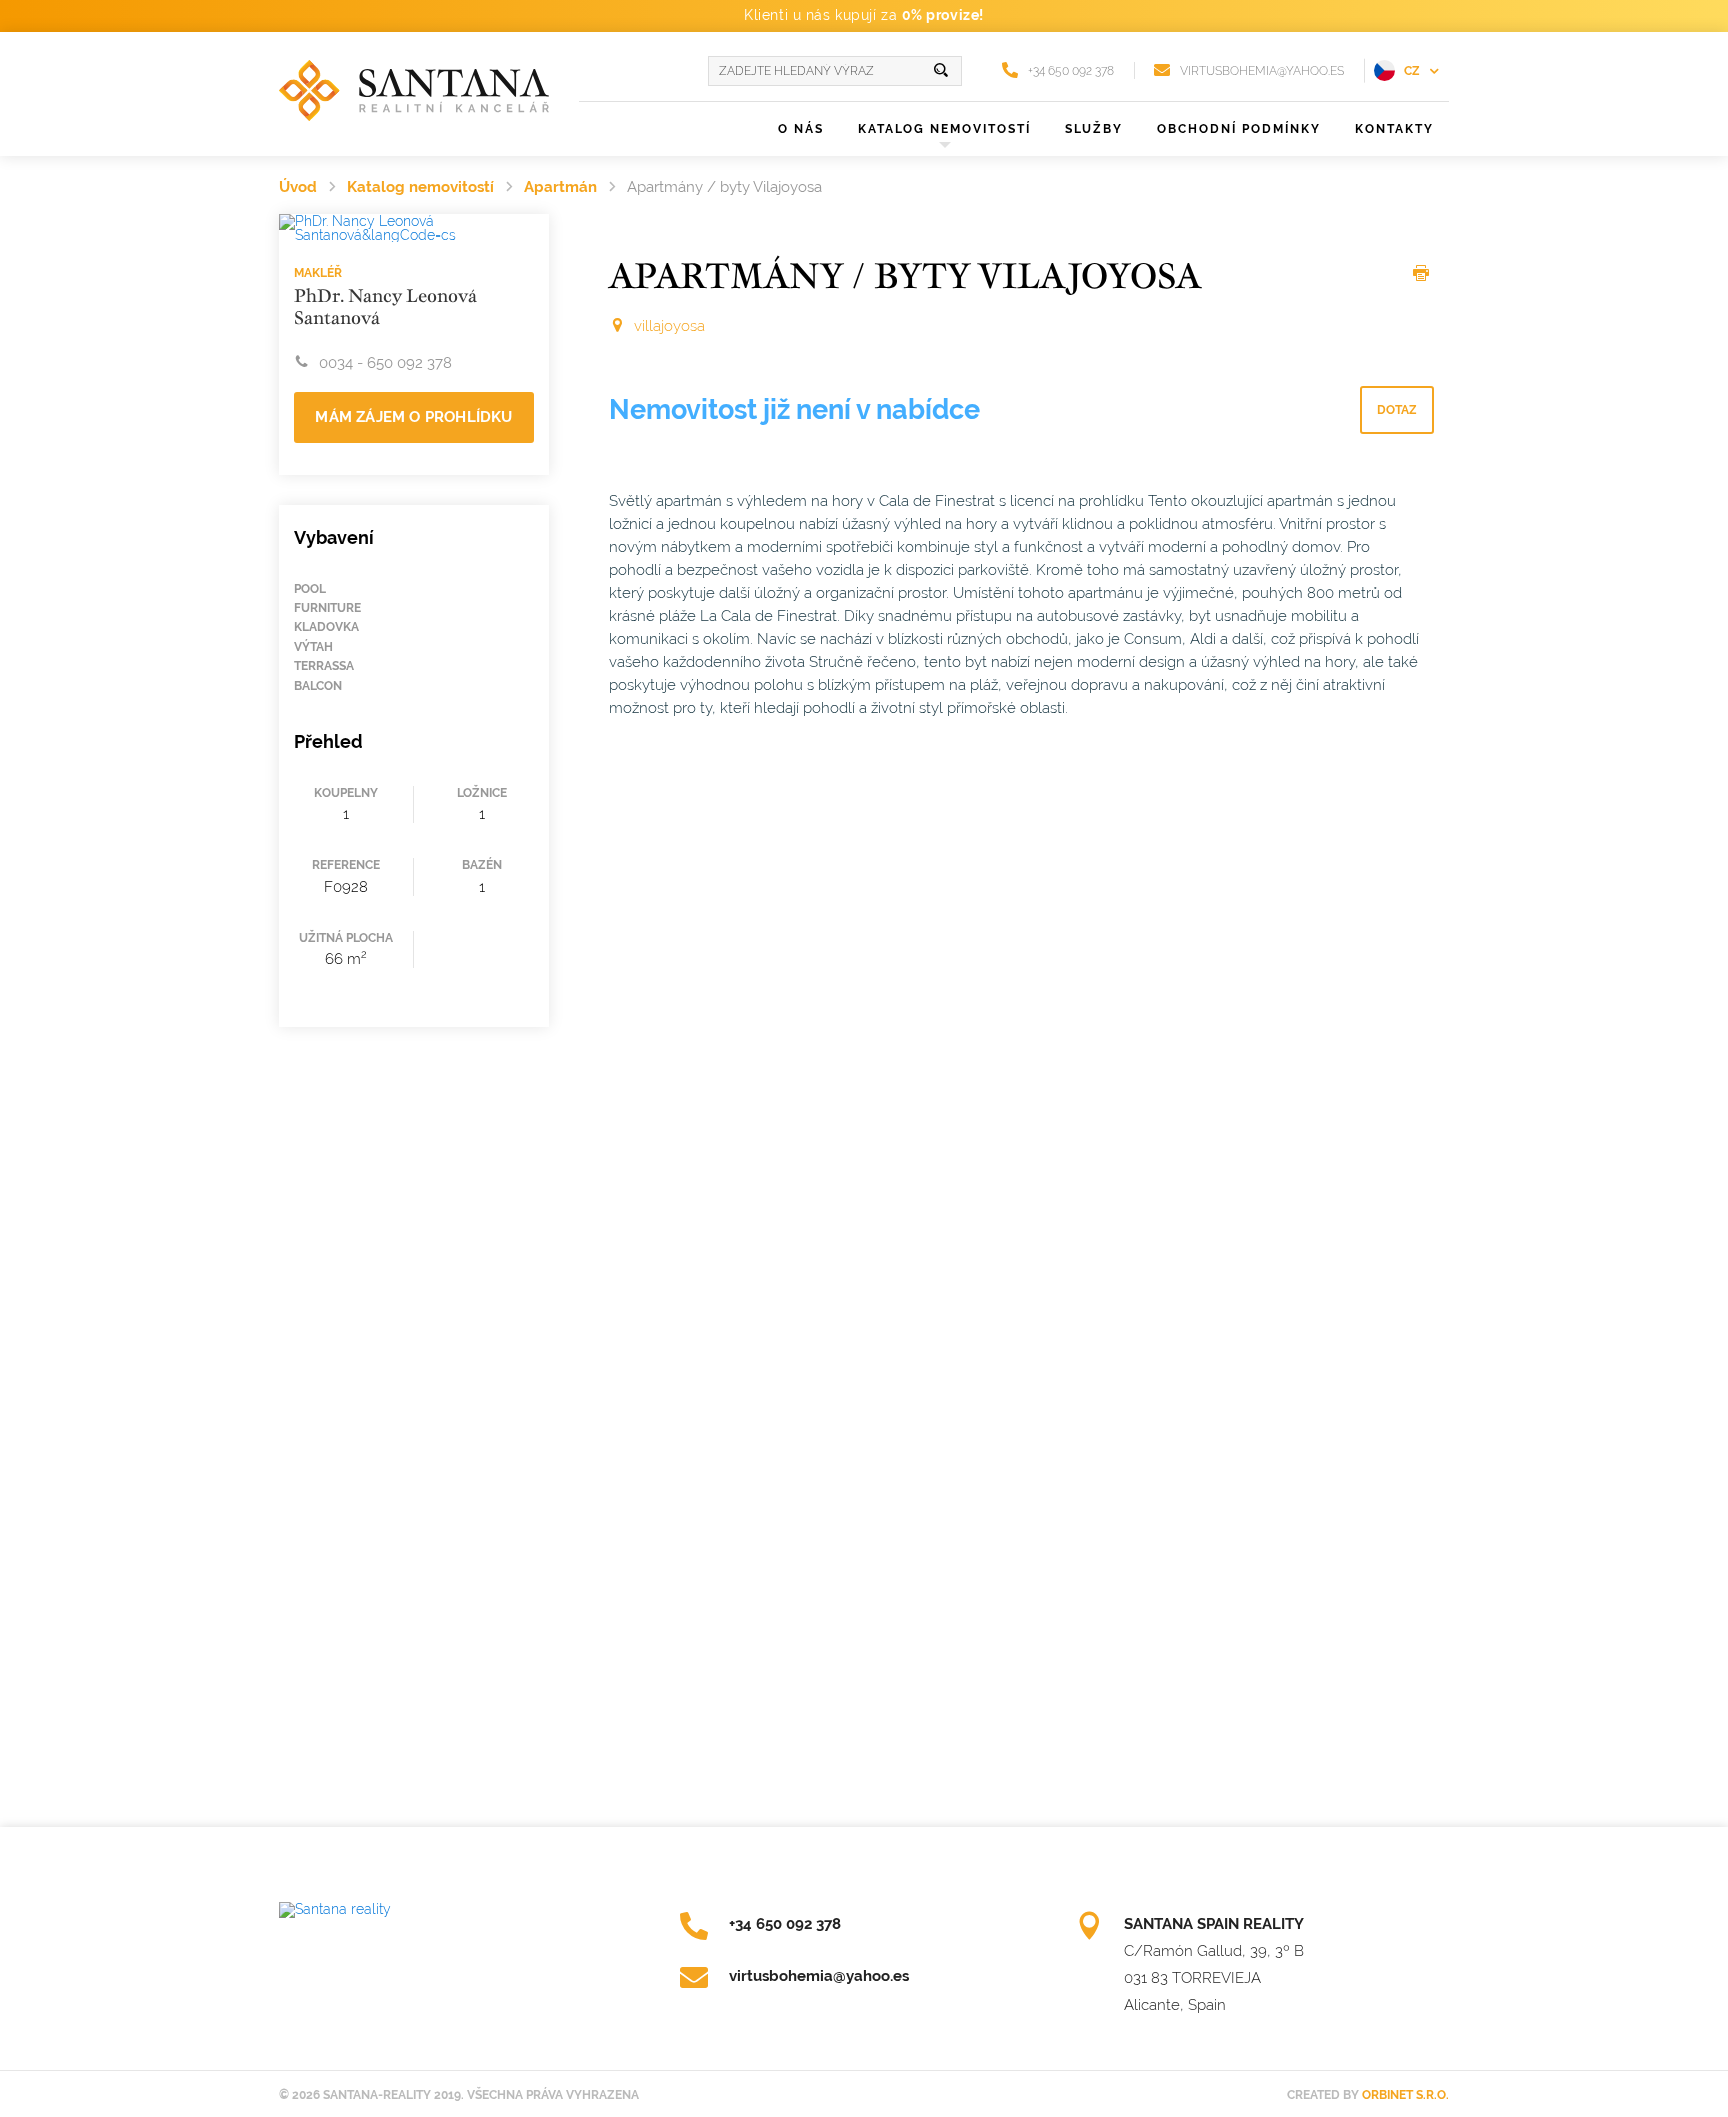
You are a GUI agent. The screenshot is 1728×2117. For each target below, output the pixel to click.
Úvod (298, 187)
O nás (801, 129)
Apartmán (560, 187)
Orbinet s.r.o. (1405, 2095)
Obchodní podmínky (1239, 129)
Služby (1094, 129)
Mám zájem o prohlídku (413, 417)
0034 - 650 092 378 (385, 363)
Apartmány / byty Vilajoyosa (724, 187)
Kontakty (1394, 129)
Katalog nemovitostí (420, 187)
